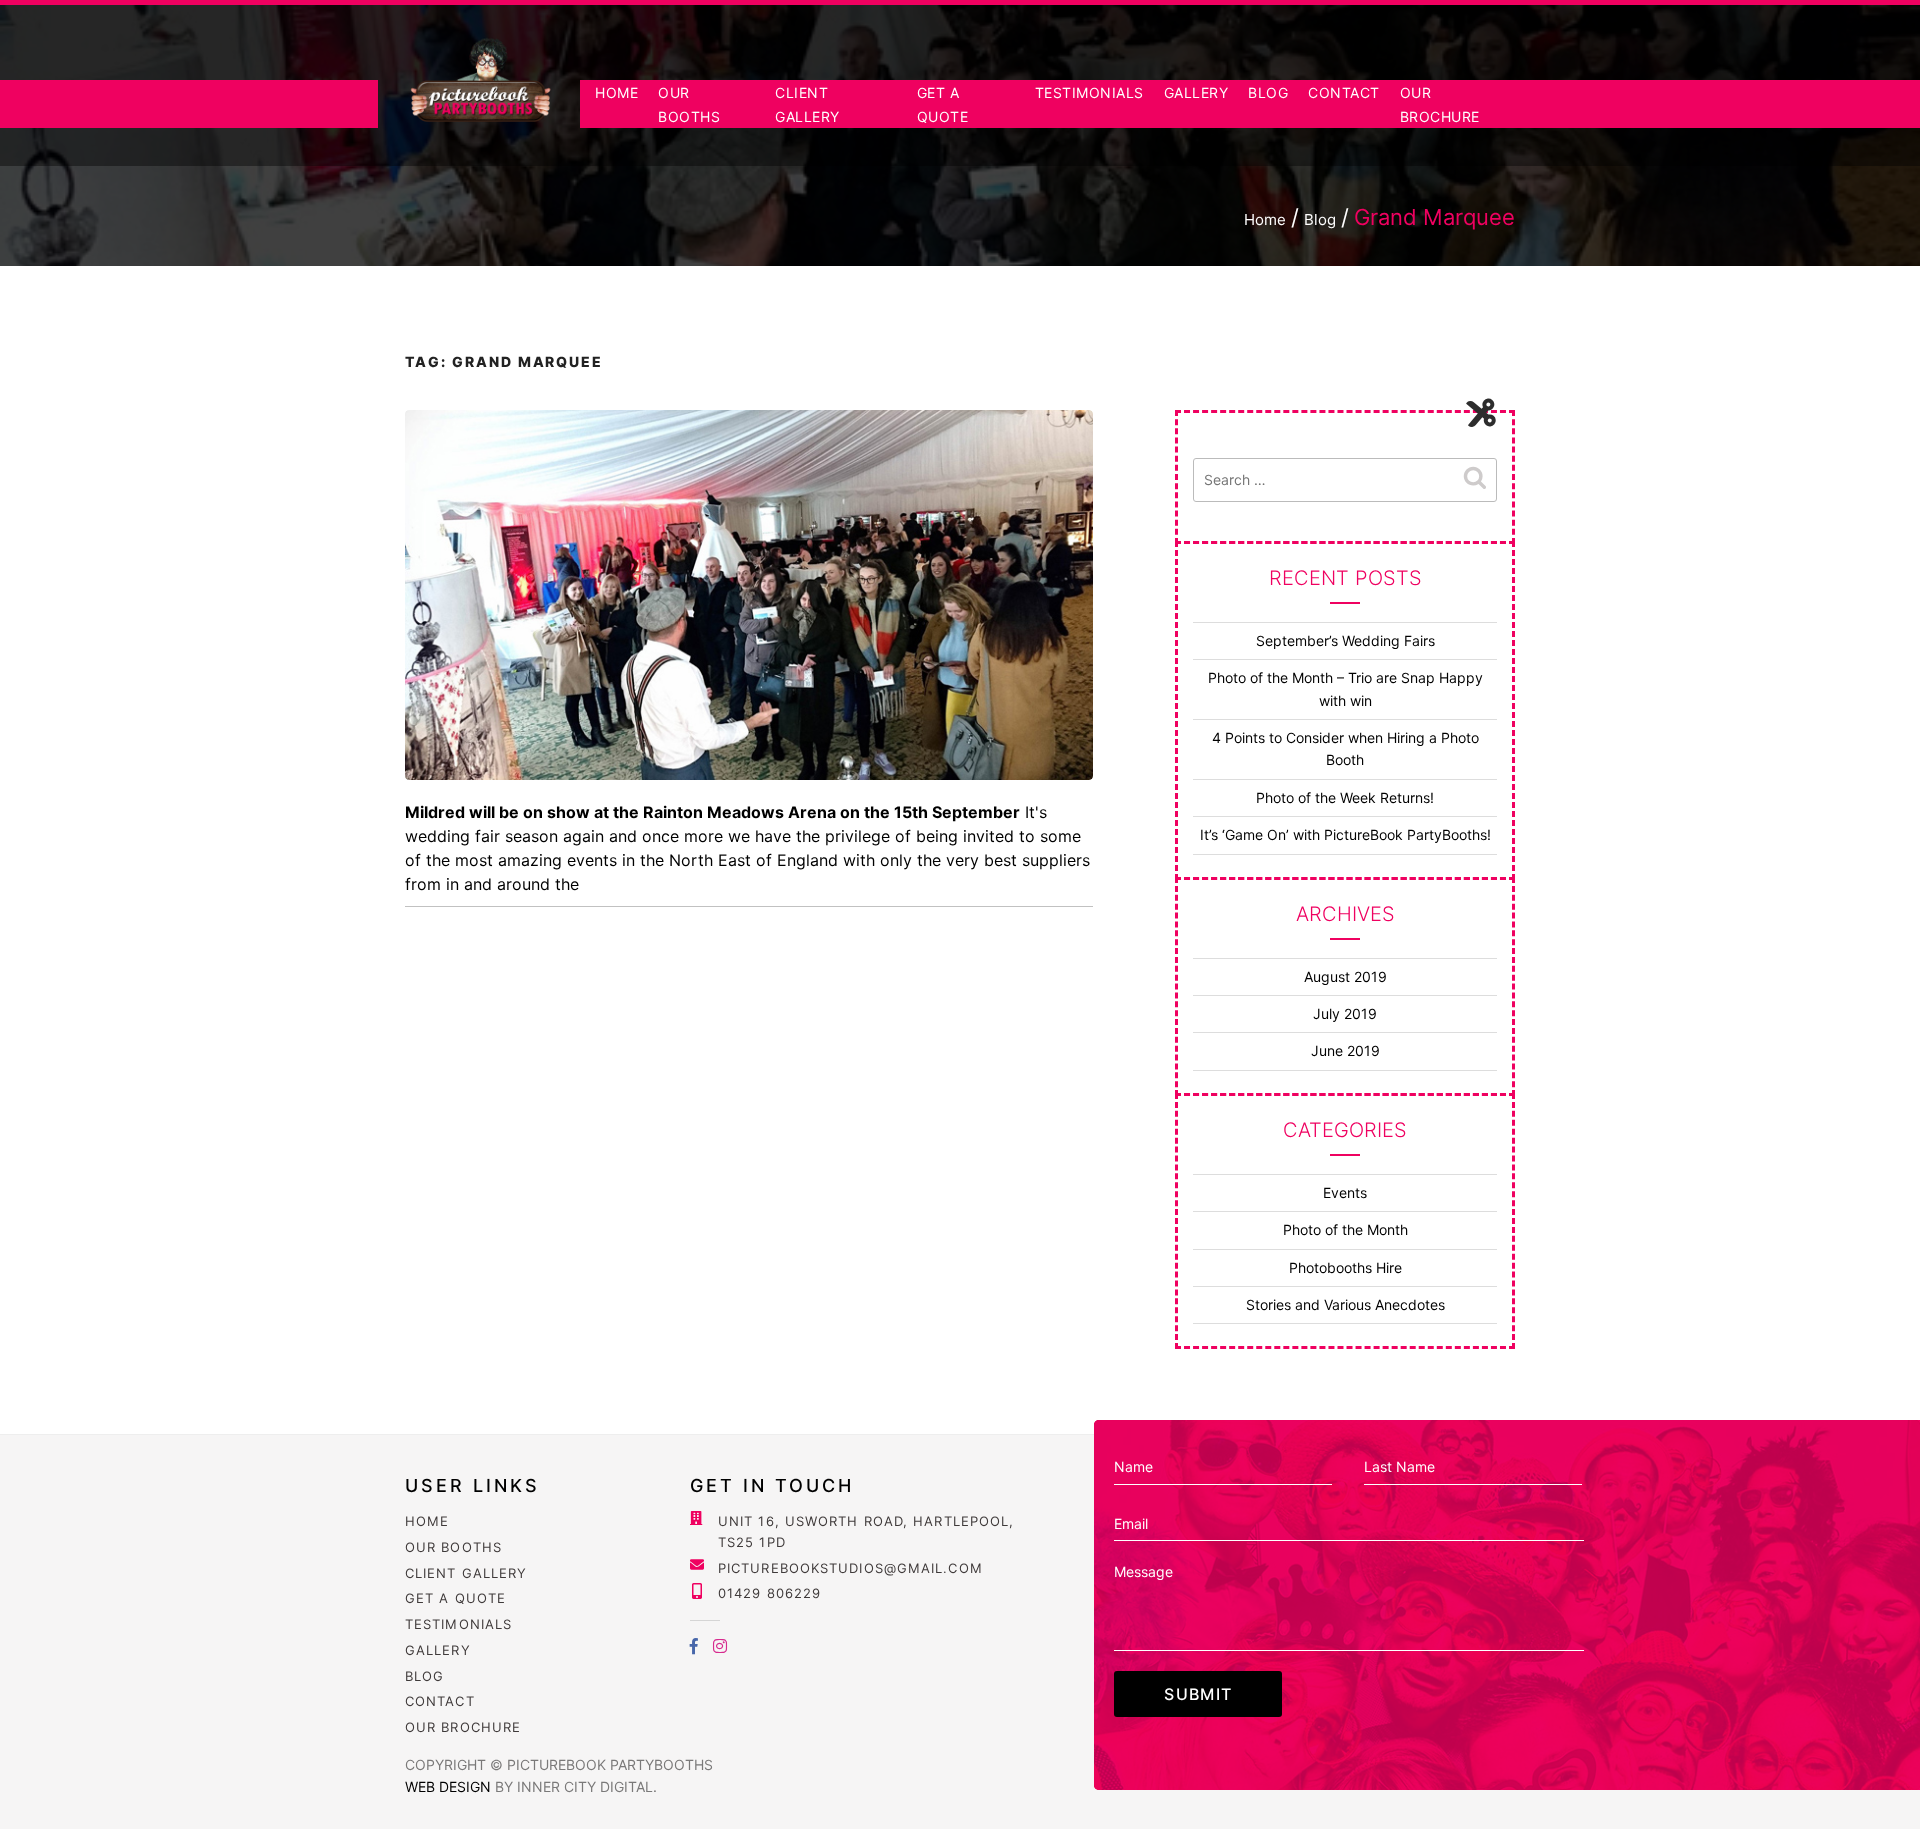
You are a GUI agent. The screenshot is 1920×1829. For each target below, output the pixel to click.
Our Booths (453, 1547)
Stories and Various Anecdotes (1345, 1304)
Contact (1344, 92)
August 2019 (1345, 976)
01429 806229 (769, 1593)
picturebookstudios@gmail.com (850, 1568)
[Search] (1475, 479)
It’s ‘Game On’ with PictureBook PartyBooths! (1345, 834)
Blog (1268, 92)
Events (1345, 1192)
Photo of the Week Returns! (1345, 797)
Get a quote (455, 1598)
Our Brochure (463, 1727)
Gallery (1196, 92)
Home (616, 92)
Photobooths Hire (1345, 1267)
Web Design (450, 1786)
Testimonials (1089, 92)
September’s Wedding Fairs (1345, 640)
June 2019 (1345, 1050)
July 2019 (1345, 1013)
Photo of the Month (1345, 1229)
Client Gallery (466, 1573)
